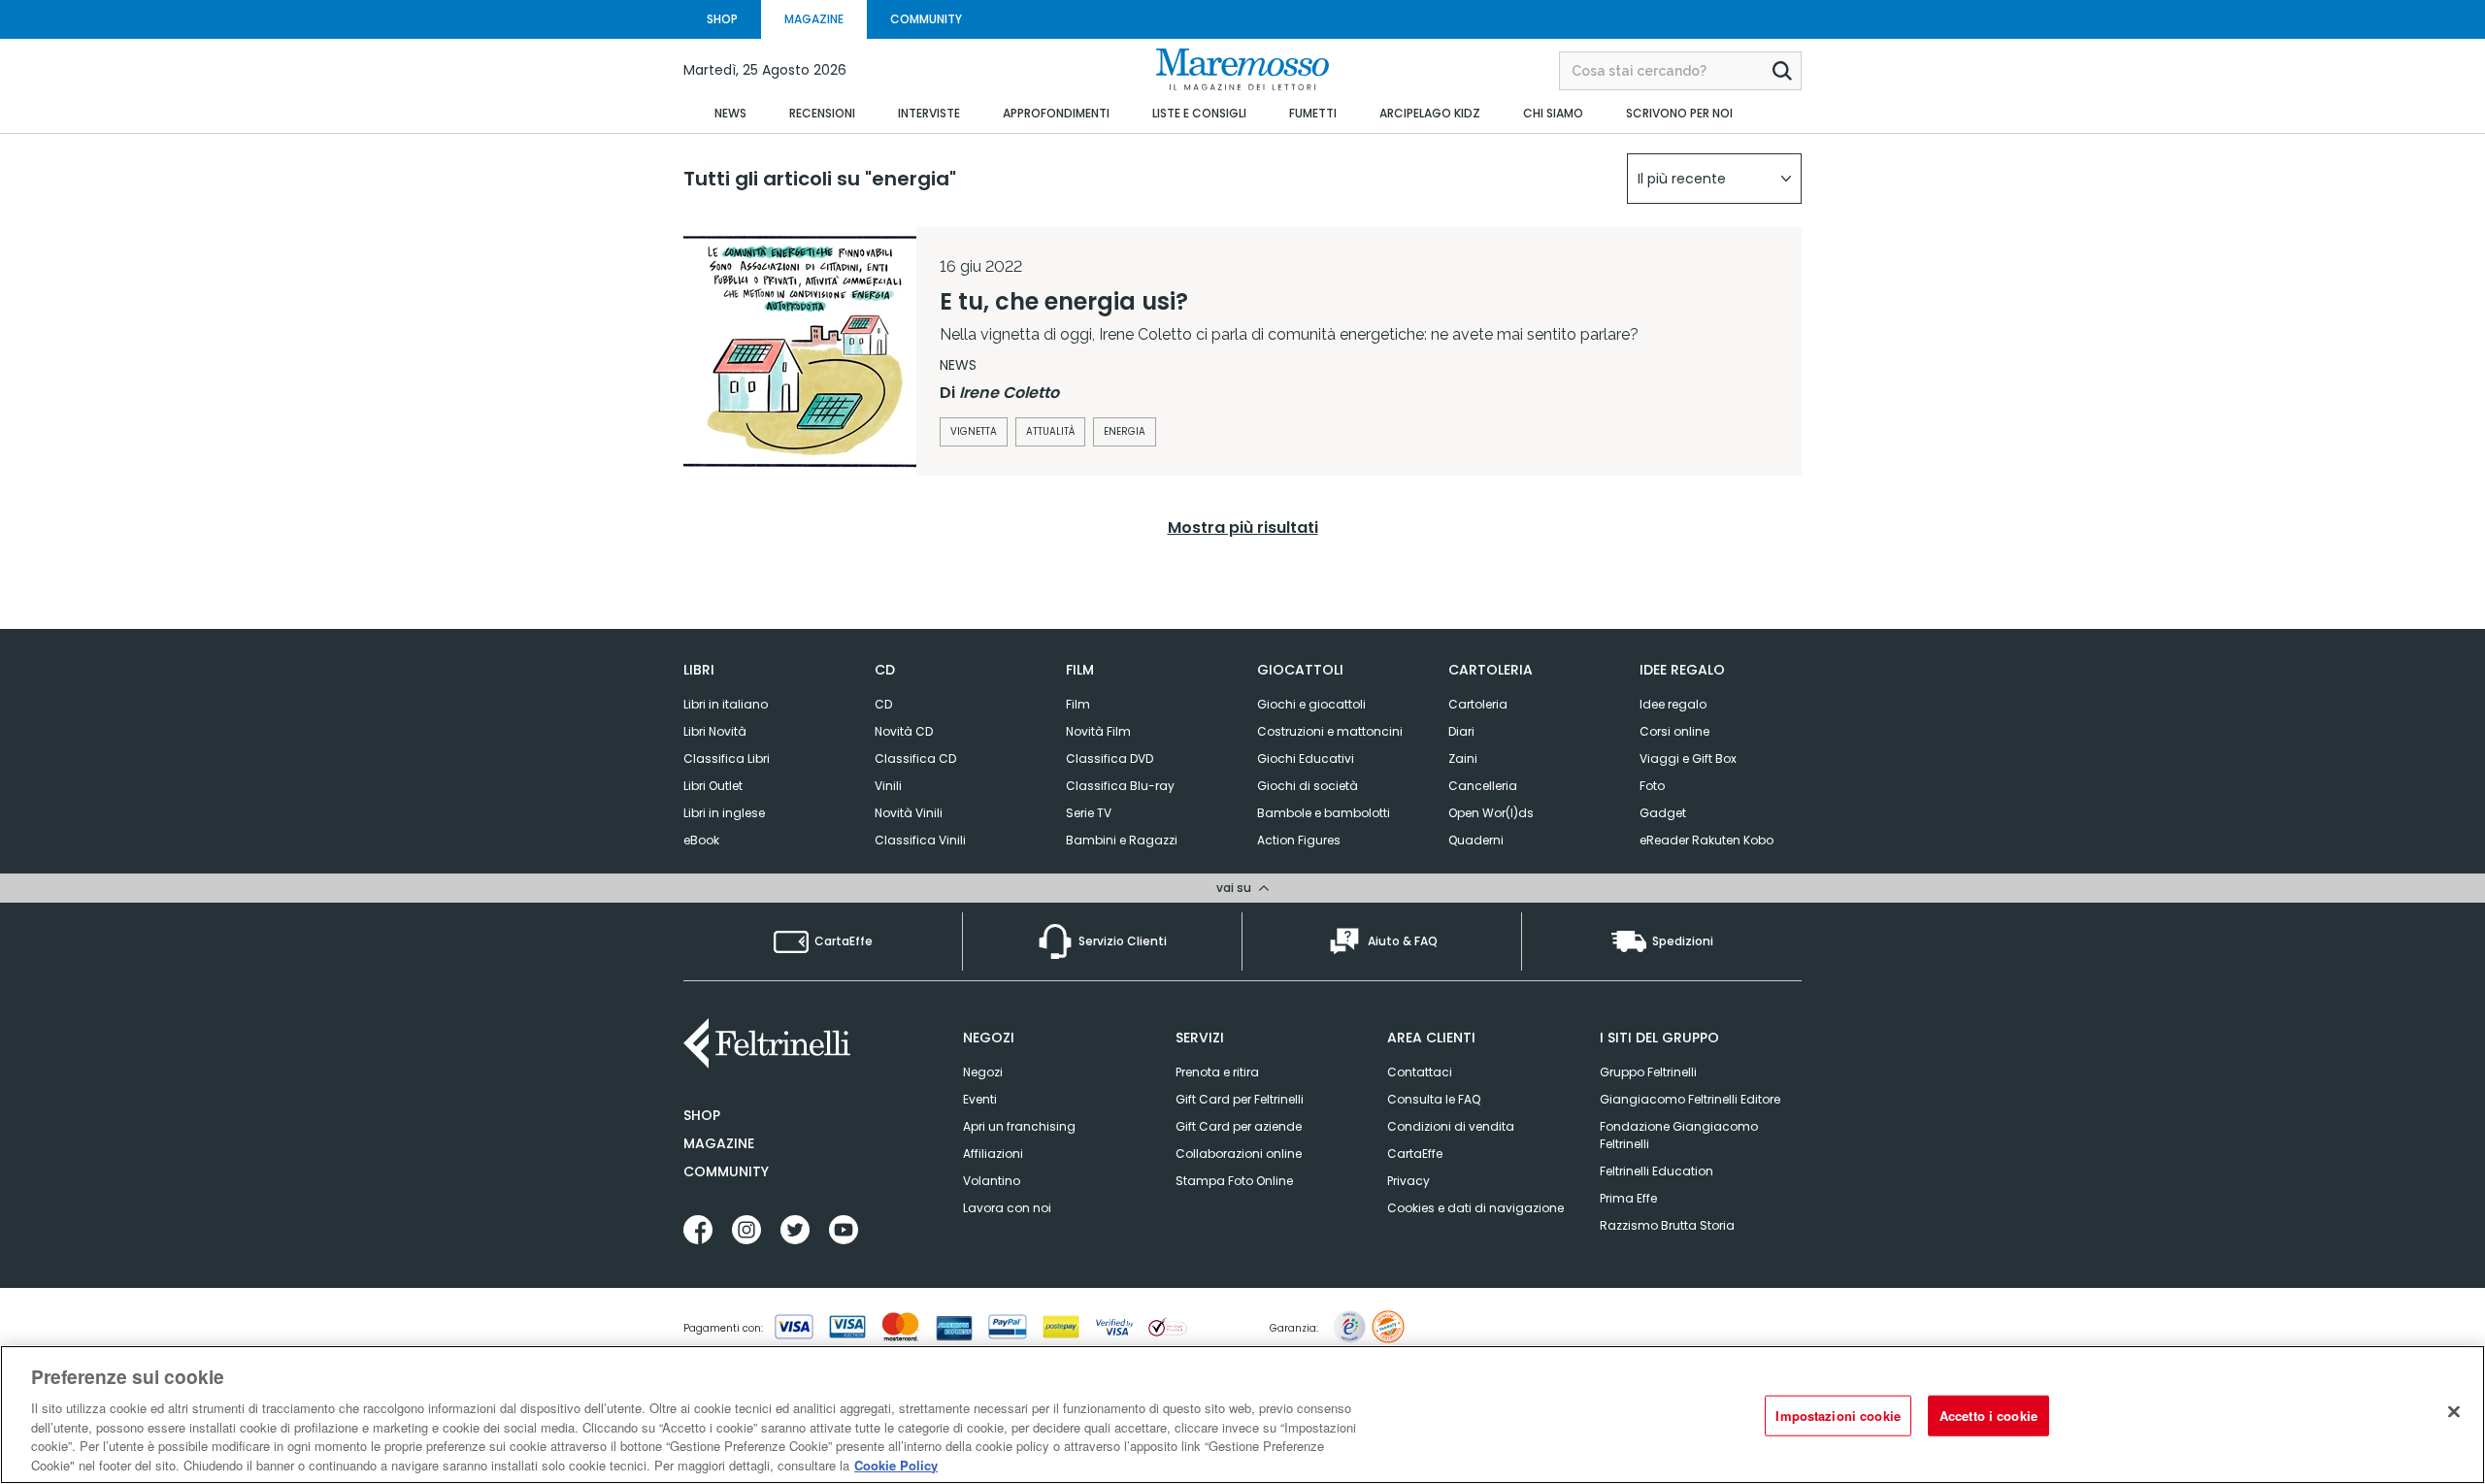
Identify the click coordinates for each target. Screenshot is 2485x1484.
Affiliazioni (993, 1154)
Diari (1461, 731)
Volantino (992, 1181)
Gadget (1663, 813)
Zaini (1463, 758)
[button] (1714, 179)
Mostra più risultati (1243, 528)
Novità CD (904, 731)
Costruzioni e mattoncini (1330, 731)
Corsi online (1674, 731)
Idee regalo (1673, 704)
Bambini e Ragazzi (1122, 840)
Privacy (1408, 1181)
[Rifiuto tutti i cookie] (2454, 1412)
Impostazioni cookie (1838, 1416)
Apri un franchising (1019, 1126)
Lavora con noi (1007, 1208)
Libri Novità (715, 731)
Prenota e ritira (1217, 1072)
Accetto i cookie (1988, 1416)
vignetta (974, 431)
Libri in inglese (724, 813)
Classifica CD (915, 758)
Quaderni (1476, 840)
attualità (1050, 431)
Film (1078, 704)
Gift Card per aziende (1239, 1126)
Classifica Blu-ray (1120, 786)
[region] (1242, 1415)
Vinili (888, 786)
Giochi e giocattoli (1311, 704)
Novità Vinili (909, 813)
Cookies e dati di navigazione (1475, 1208)
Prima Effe (1628, 1198)
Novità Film (1098, 731)
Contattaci (1420, 1072)
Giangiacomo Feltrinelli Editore (1690, 1099)
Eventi (980, 1099)
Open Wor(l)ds (1491, 813)
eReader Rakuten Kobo (1706, 840)
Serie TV (1089, 813)
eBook (701, 840)
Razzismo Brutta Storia (1667, 1225)
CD (883, 704)
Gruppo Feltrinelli (1648, 1072)
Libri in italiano (726, 704)
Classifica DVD (1110, 758)
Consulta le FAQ (1434, 1099)
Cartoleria (1478, 704)
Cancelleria (1483, 786)
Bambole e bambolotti (1324, 813)
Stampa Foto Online (1234, 1181)
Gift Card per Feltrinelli (1240, 1099)
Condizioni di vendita (1451, 1126)
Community (726, 1171)
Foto (1652, 786)
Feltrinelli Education (1657, 1171)
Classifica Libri (727, 758)
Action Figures (1299, 840)
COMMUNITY (926, 19)
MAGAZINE (814, 19)
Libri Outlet (713, 786)
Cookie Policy (896, 1464)
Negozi (983, 1072)
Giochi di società (1308, 786)
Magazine (719, 1143)
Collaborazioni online (1239, 1154)
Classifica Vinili (920, 840)
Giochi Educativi (1306, 758)
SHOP (722, 19)
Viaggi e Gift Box (1688, 758)
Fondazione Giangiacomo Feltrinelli (1679, 1135)
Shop (702, 1115)
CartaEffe (1415, 1154)
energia (1125, 431)
